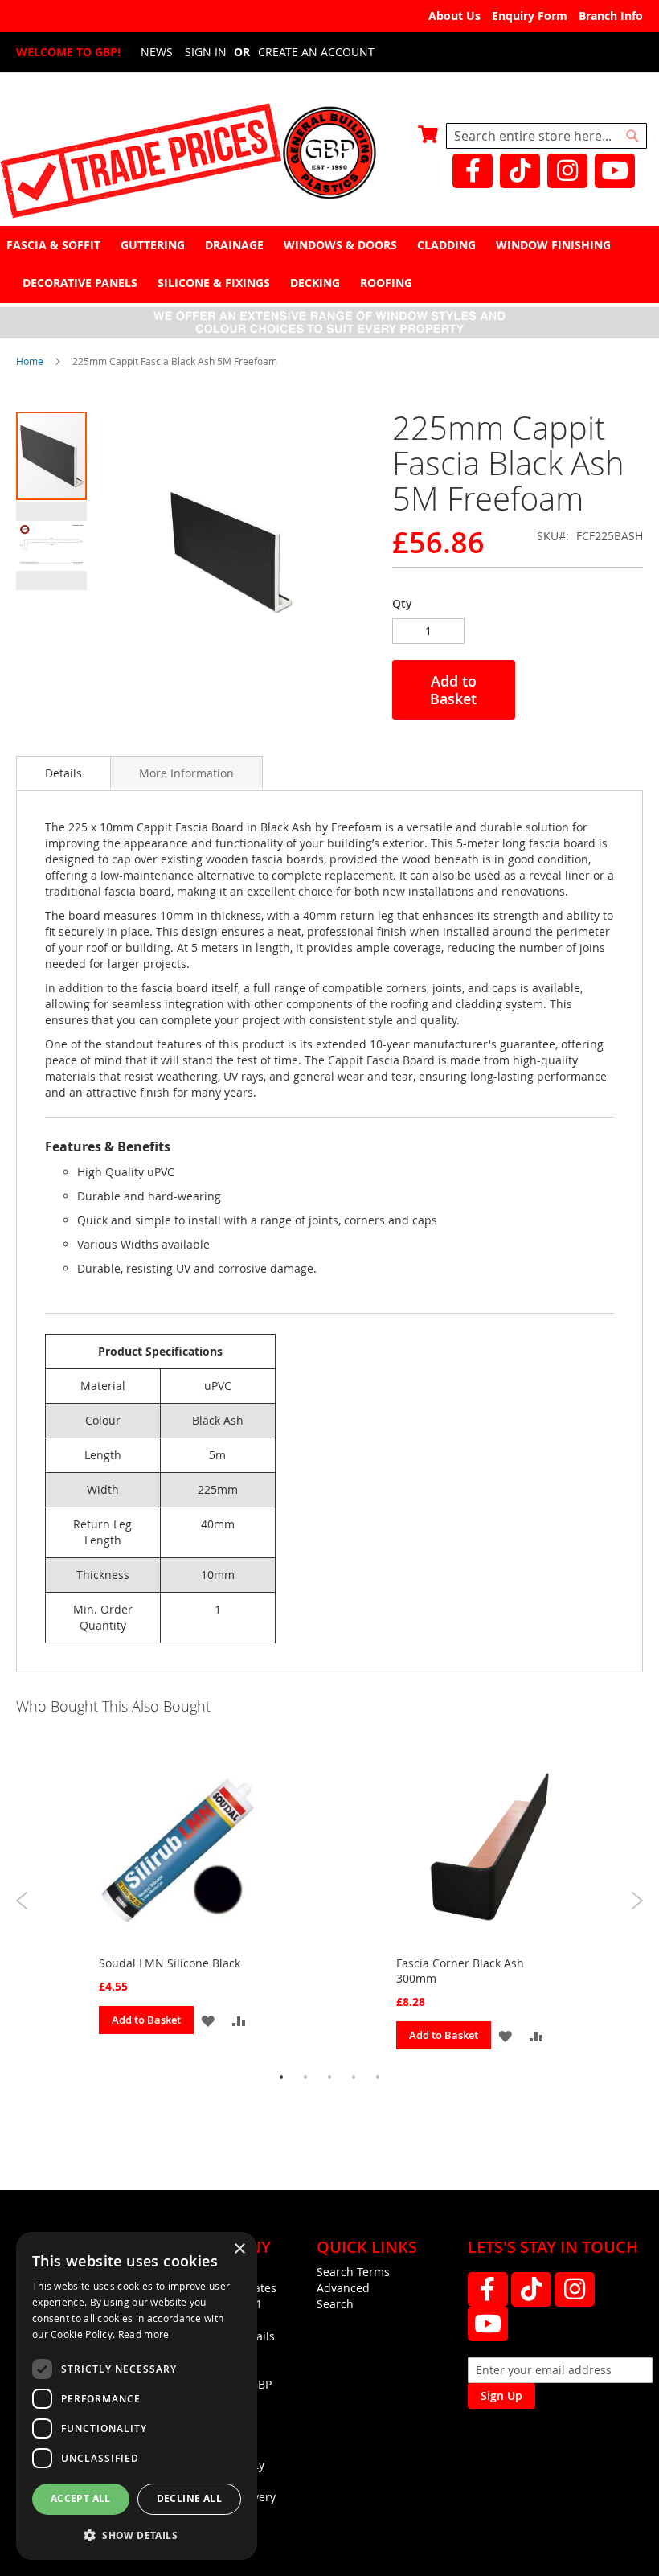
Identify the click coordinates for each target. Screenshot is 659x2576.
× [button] (239, 2249)
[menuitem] (55, 245)
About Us (454, 16)
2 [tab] (305, 2078)
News (157, 52)
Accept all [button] (81, 2498)
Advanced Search (343, 2296)
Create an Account (316, 52)
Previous (22, 1901)
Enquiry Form (530, 16)
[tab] (329, 264)
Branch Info (611, 16)
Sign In (206, 52)
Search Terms (353, 2272)
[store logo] (329, 154)
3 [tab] (329, 2078)
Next (637, 1901)
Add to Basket (146, 2020)
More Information (186, 773)
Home (30, 361)
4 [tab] (354, 2078)
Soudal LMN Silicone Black (170, 1963)
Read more (144, 2334)
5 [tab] (378, 2078)
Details (63, 773)
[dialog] (137, 2396)
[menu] (329, 264)
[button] (51, 545)
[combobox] (546, 136)
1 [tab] (281, 2078)
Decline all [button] (189, 2498)
